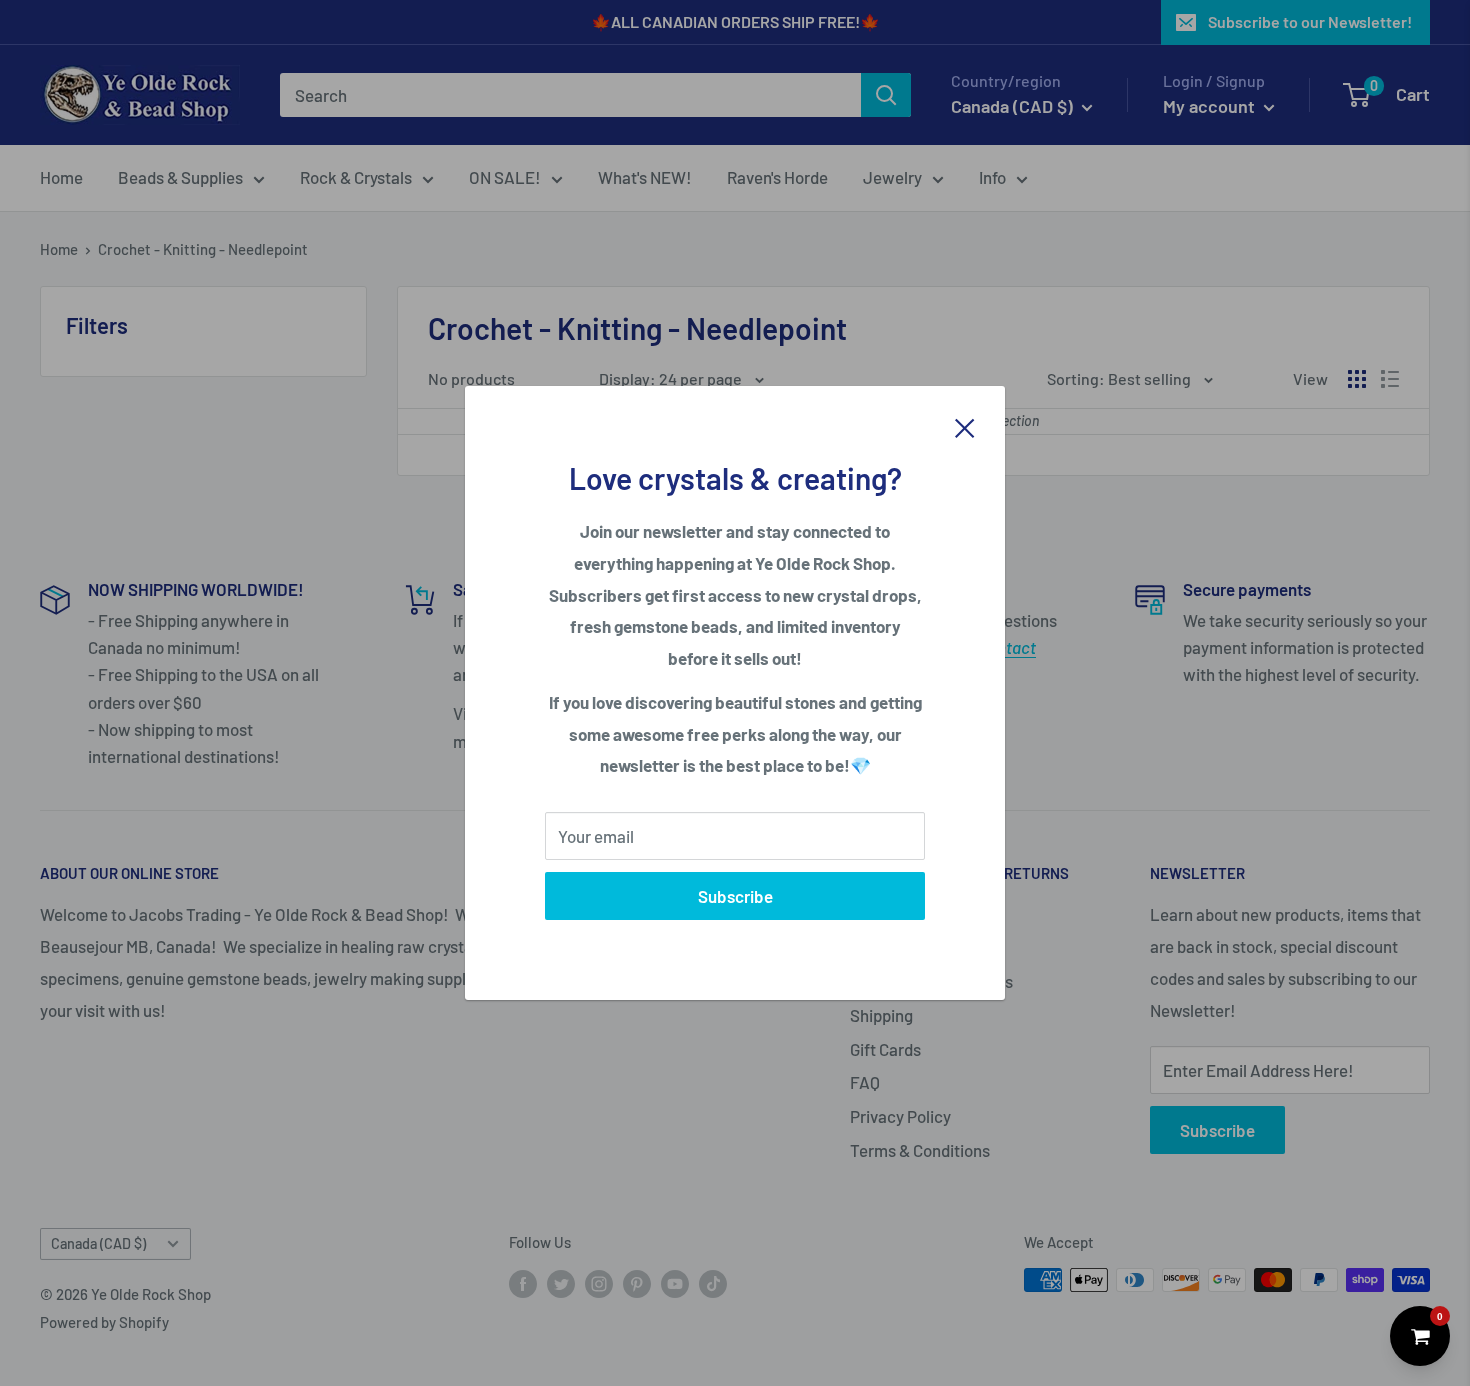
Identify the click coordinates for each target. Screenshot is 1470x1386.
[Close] (965, 426)
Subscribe (735, 896)
